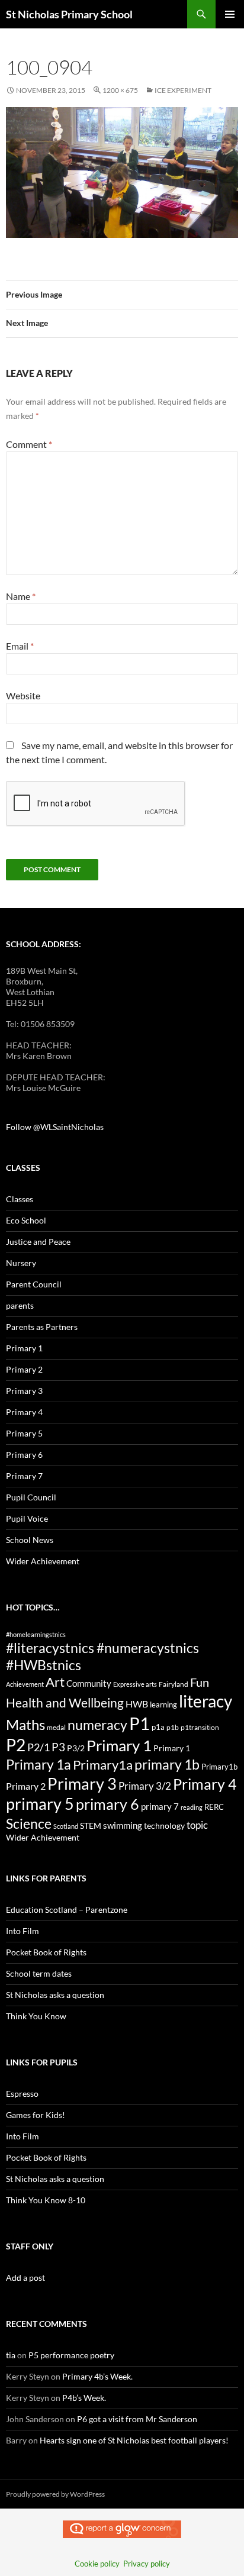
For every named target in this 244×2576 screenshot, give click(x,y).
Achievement (25, 1684)
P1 (139, 1723)
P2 (16, 1745)
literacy (206, 1701)
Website (23, 695)
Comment (29, 444)
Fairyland (174, 1684)
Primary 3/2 (145, 1786)
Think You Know (36, 2016)
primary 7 (160, 1806)
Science (29, 1823)
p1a (158, 1727)
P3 (58, 1747)
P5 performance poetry (71, 2355)
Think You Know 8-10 (46, 2200)
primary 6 (107, 1804)
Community (89, 1683)
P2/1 (38, 1747)
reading (192, 1807)
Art (55, 1682)
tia (11, 2355)
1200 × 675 (120, 90)
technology (164, 1826)
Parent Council (34, 1284)
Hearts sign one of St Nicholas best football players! (134, 2440)
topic (197, 1825)
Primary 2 (24, 1369)
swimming (123, 1825)
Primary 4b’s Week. (97, 2376)
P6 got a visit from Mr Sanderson (137, 2419)
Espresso (22, 2094)
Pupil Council (31, 1497)
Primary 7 (24, 1476)
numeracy (97, 1725)
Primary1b (219, 1767)
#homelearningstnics (36, 1634)
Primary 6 (24, 1455)
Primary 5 (24, 1433)
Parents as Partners (42, 1327)
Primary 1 (24, 1348)
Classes (20, 1199)
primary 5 (40, 1804)
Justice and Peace (38, 1242)
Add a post (25, 2278)
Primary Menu (230, 14)
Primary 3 (24, 1391)
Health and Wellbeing (65, 1703)
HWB (137, 1704)
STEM (91, 1826)
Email (20, 646)
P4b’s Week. (84, 2398)
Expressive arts (135, 1684)
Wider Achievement (43, 1561)
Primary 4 (24, 1412)
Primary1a (103, 1765)
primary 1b (167, 1764)
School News (30, 1540)
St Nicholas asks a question (55, 1995)
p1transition (200, 1727)
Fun (200, 1682)
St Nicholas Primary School (69, 14)
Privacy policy (147, 2564)
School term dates (39, 1973)
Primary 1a (38, 1764)
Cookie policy (97, 2564)
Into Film (23, 1931)
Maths (25, 1724)
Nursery (21, 1263)
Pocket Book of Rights (46, 1952)
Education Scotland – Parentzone (67, 1910)
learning (163, 1705)
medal (56, 1727)
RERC (214, 1807)
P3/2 (76, 1748)
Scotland (66, 1826)
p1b (173, 1727)
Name (21, 596)
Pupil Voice (27, 1518)
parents (20, 1305)
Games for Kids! (36, 2115)
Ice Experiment (183, 90)
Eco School (26, 1220)
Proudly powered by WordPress (55, 2494)
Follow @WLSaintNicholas (55, 1127)
